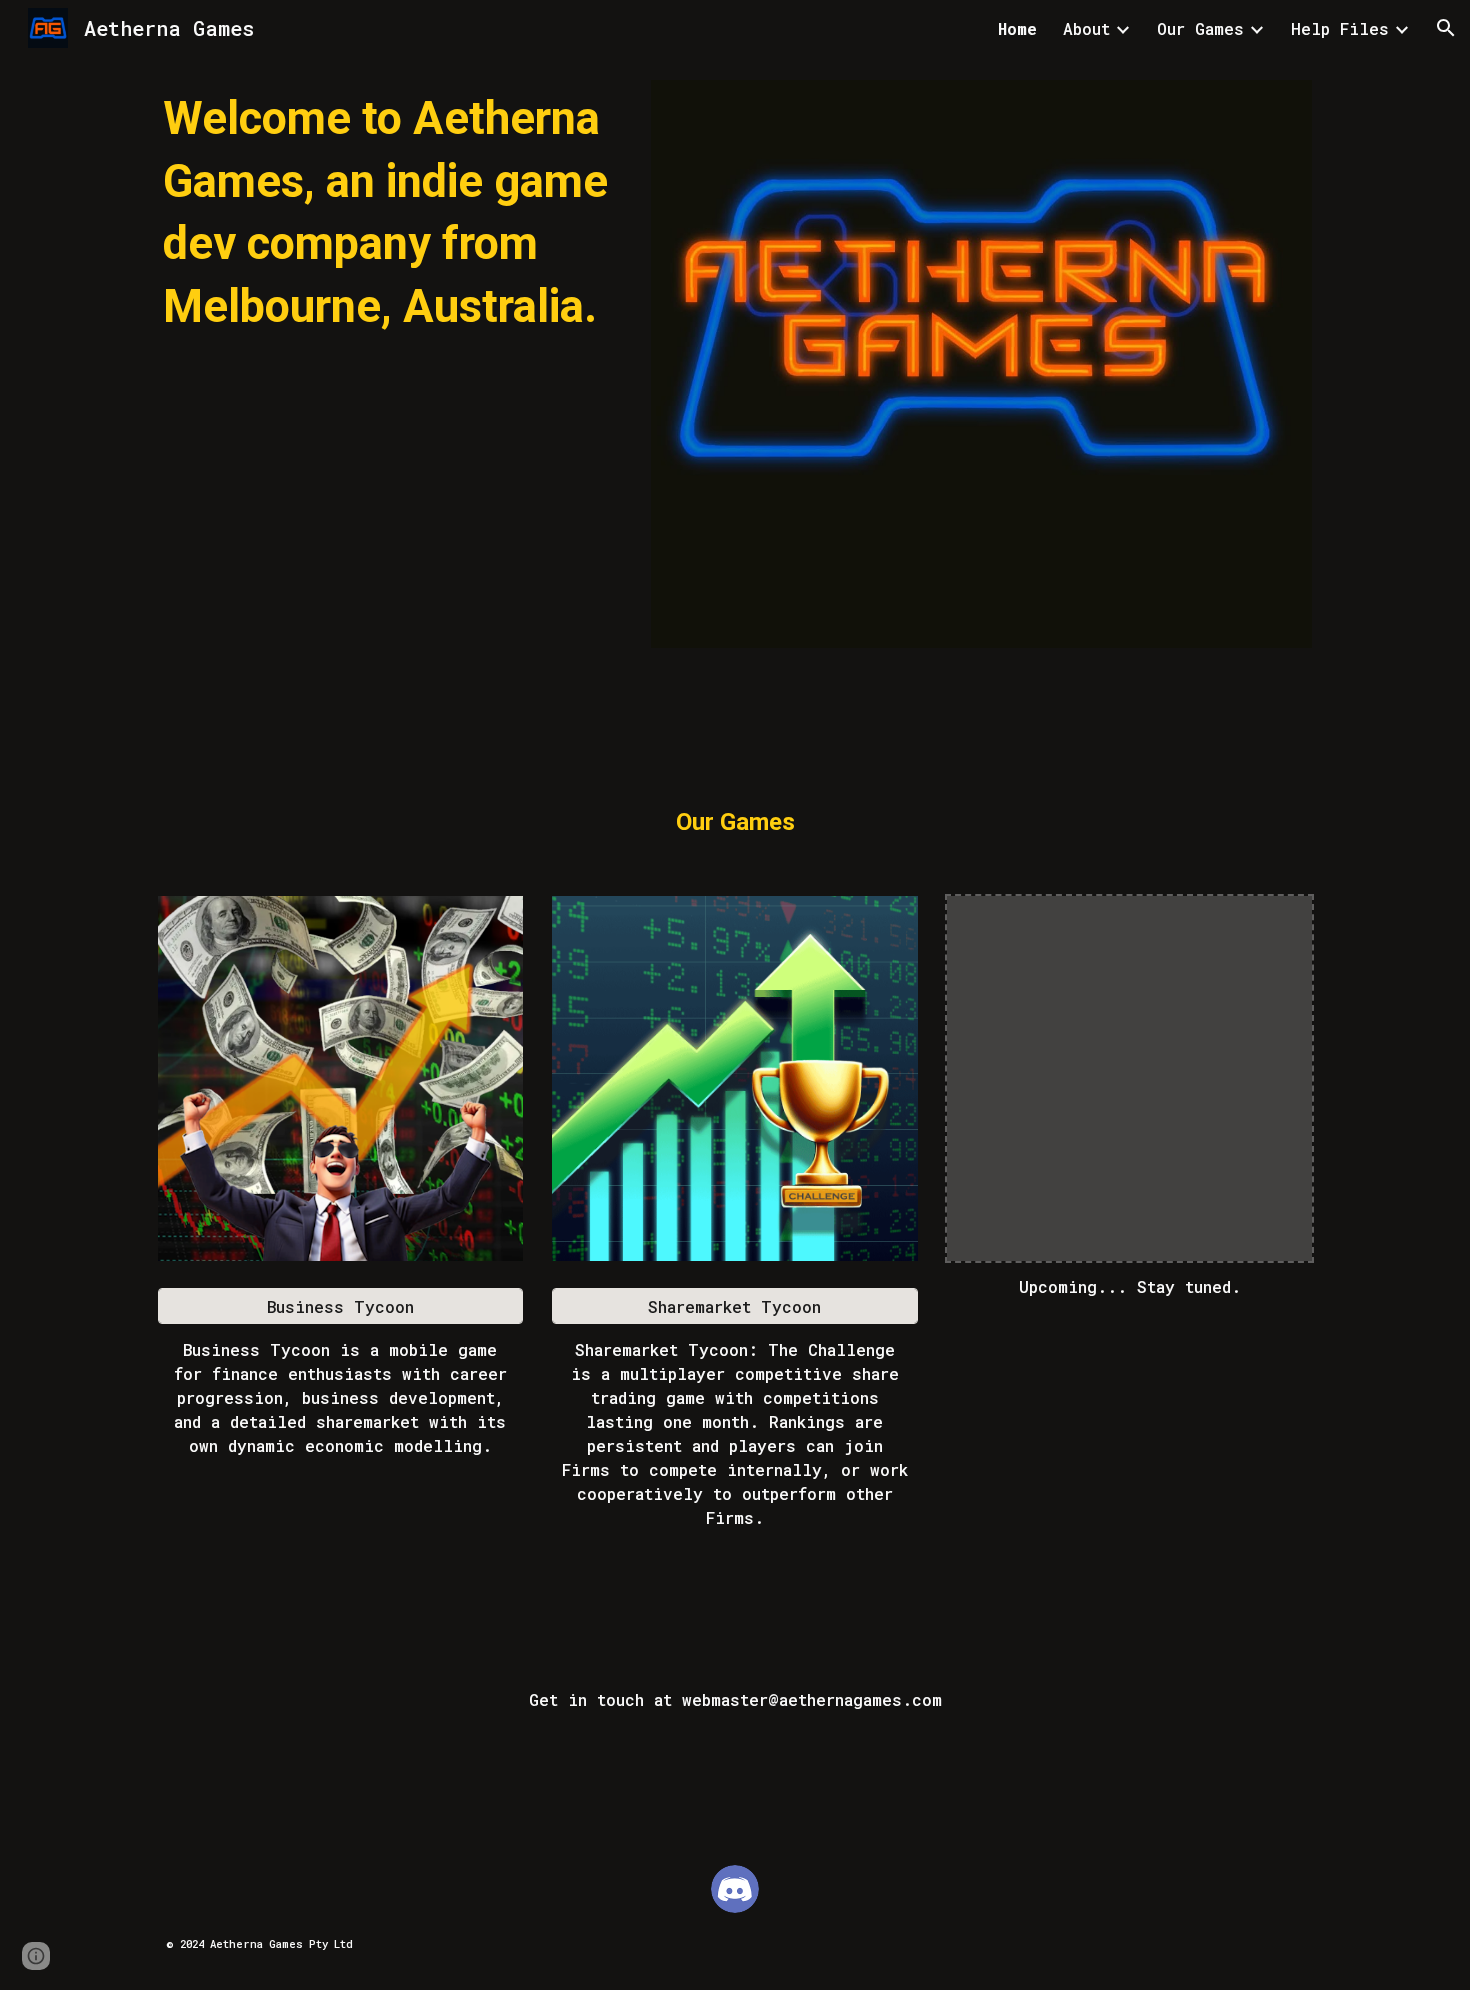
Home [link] (1017, 28)
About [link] (1086, 28)
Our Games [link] (1200, 28)
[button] (1446, 28)
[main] (389, 213)
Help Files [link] (1340, 28)
